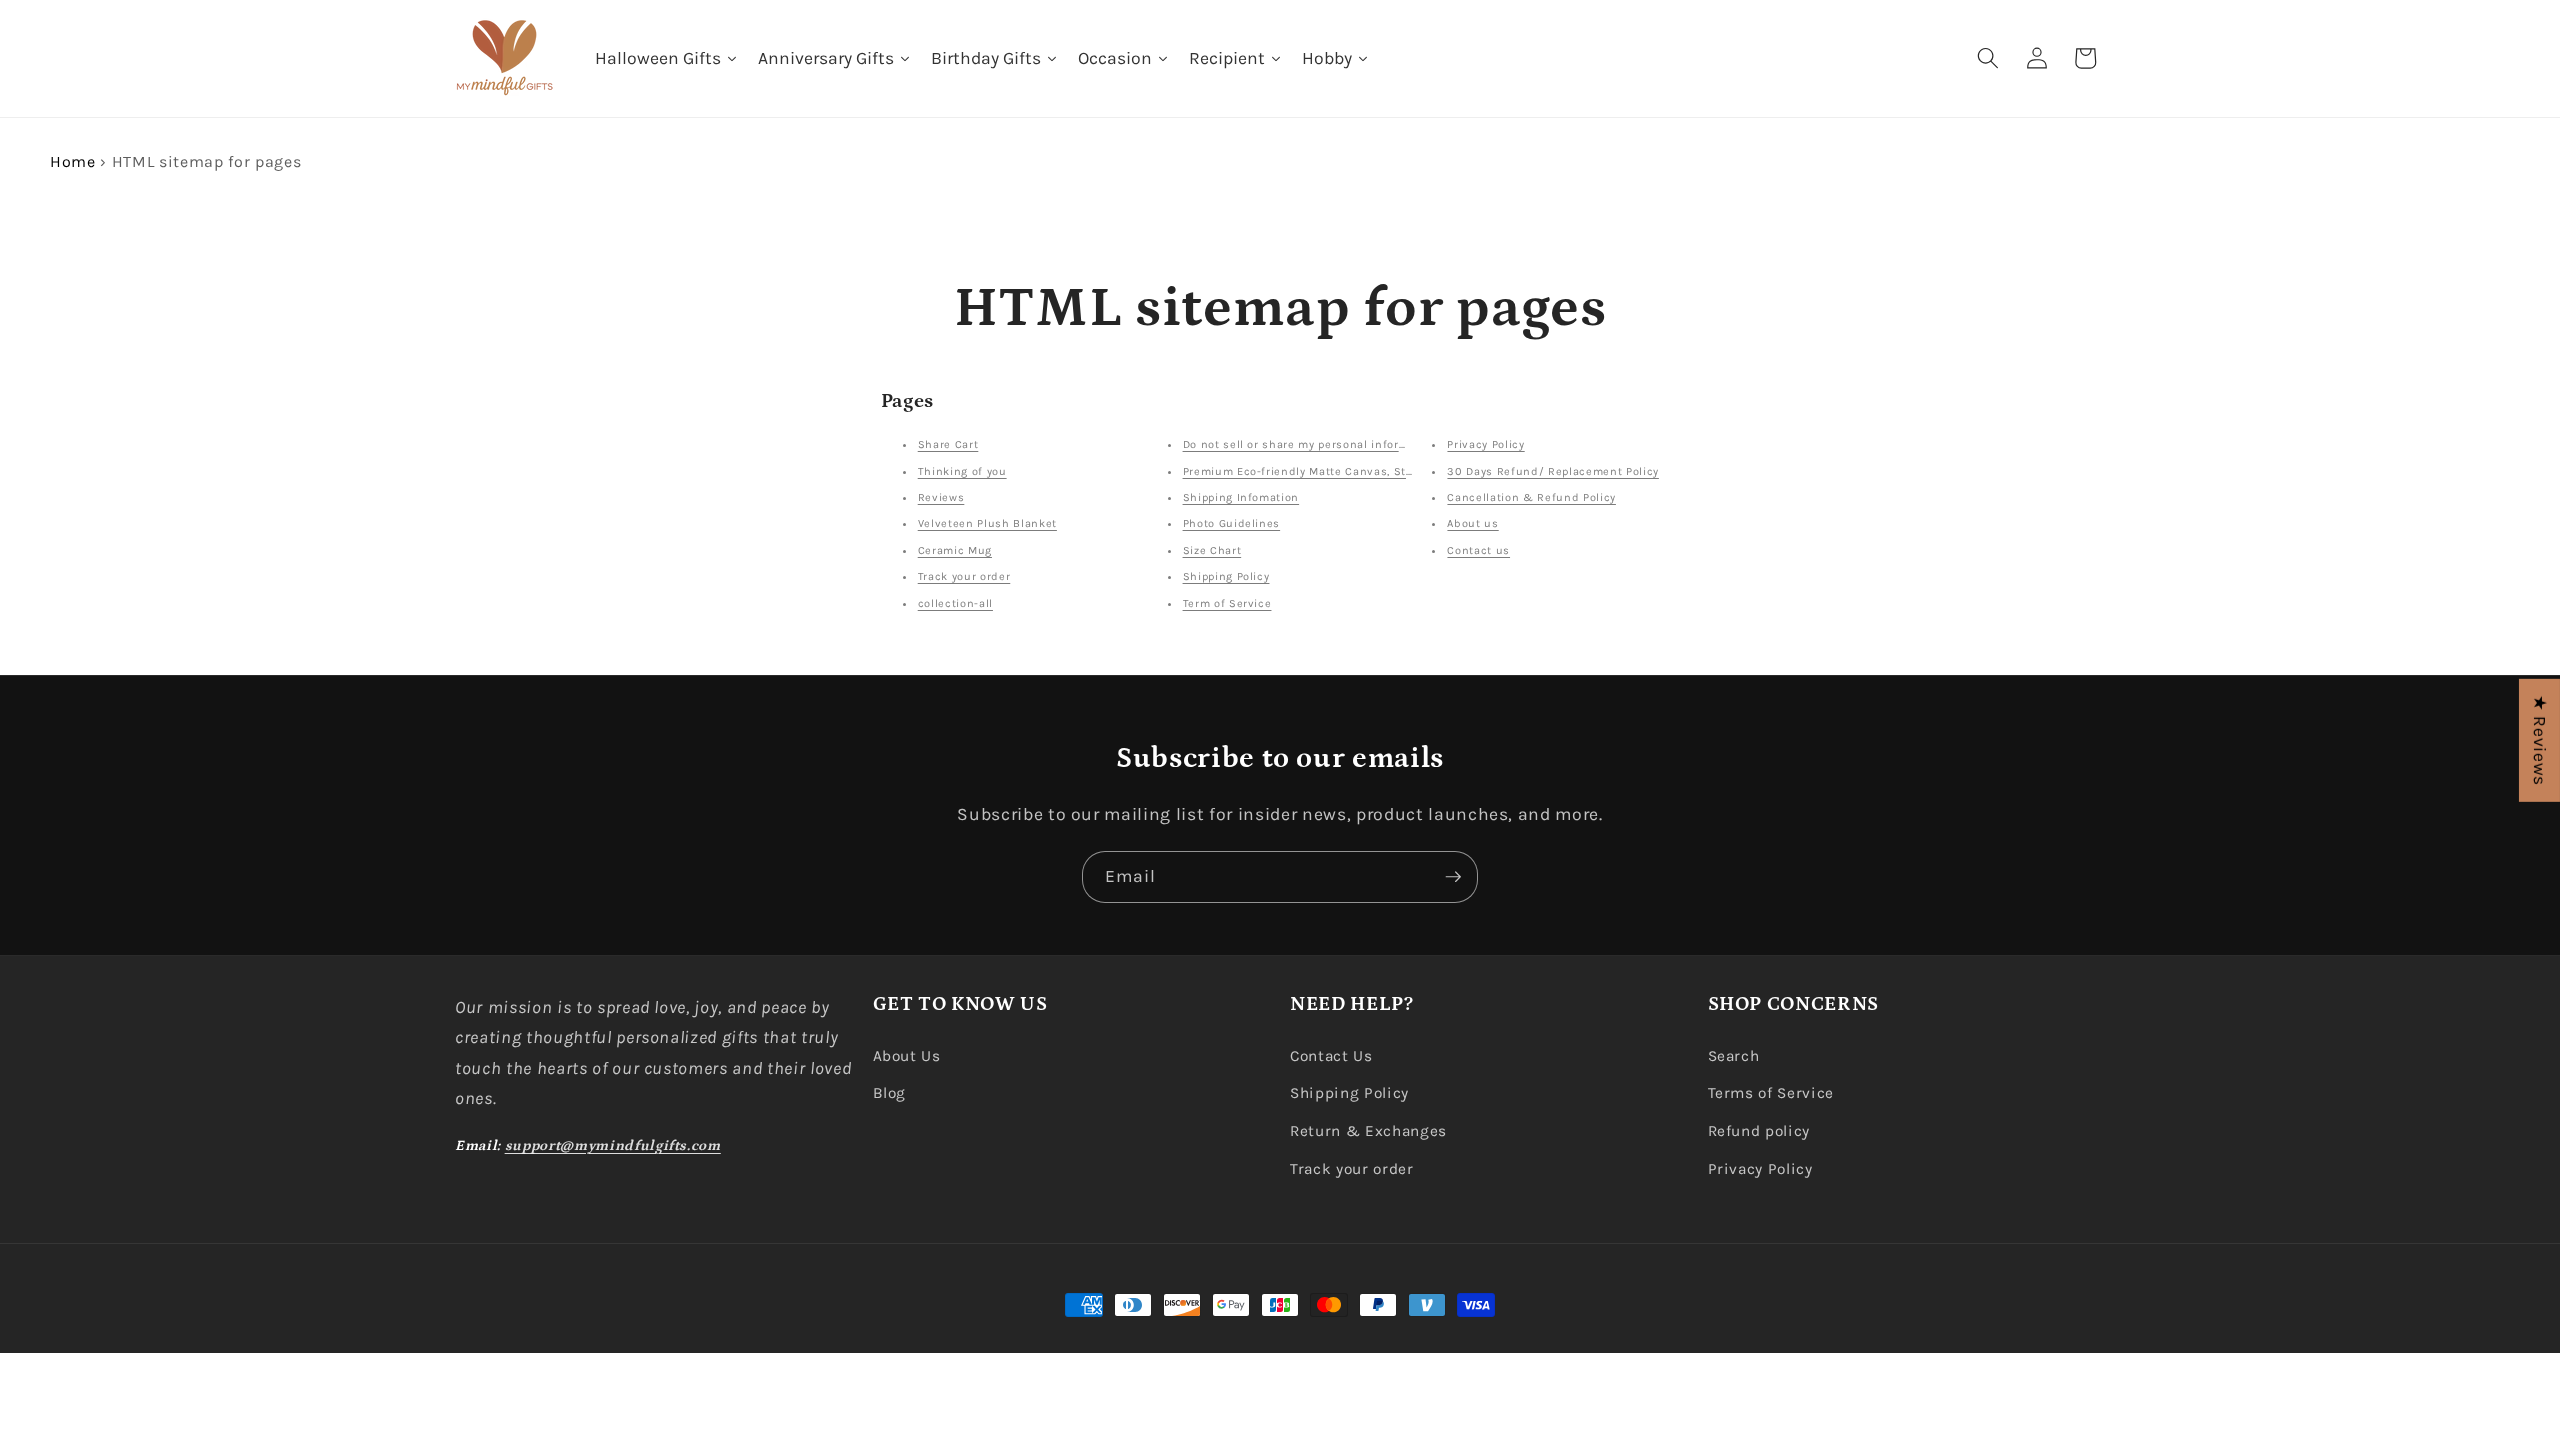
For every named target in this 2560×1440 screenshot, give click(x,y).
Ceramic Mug (955, 550)
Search (1734, 1056)
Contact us (1478, 550)
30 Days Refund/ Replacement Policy (1552, 471)
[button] (1988, 58)
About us (1472, 523)
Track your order (964, 576)
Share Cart (948, 444)
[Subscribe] (1453, 877)
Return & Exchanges (1368, 1131)
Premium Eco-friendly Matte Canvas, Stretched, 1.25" (1332, 471)
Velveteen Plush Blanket (987, 523)
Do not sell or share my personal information (1311, 444)
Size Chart (1212, 550)
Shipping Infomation (1241, 497)
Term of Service (1227, 603)
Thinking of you (962, 471)
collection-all (955, 603)
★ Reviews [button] (2540, 740)
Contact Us (1331, 1056)
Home (73, 161)
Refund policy (1759, 1131)
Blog (890, 1093)
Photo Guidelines (1232, 523)
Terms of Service (1771, 1093)
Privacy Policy (1485, 444)
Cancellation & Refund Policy (1531, 497)
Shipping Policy (1226, 576)
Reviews (941, 497)
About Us (907, 1056)
